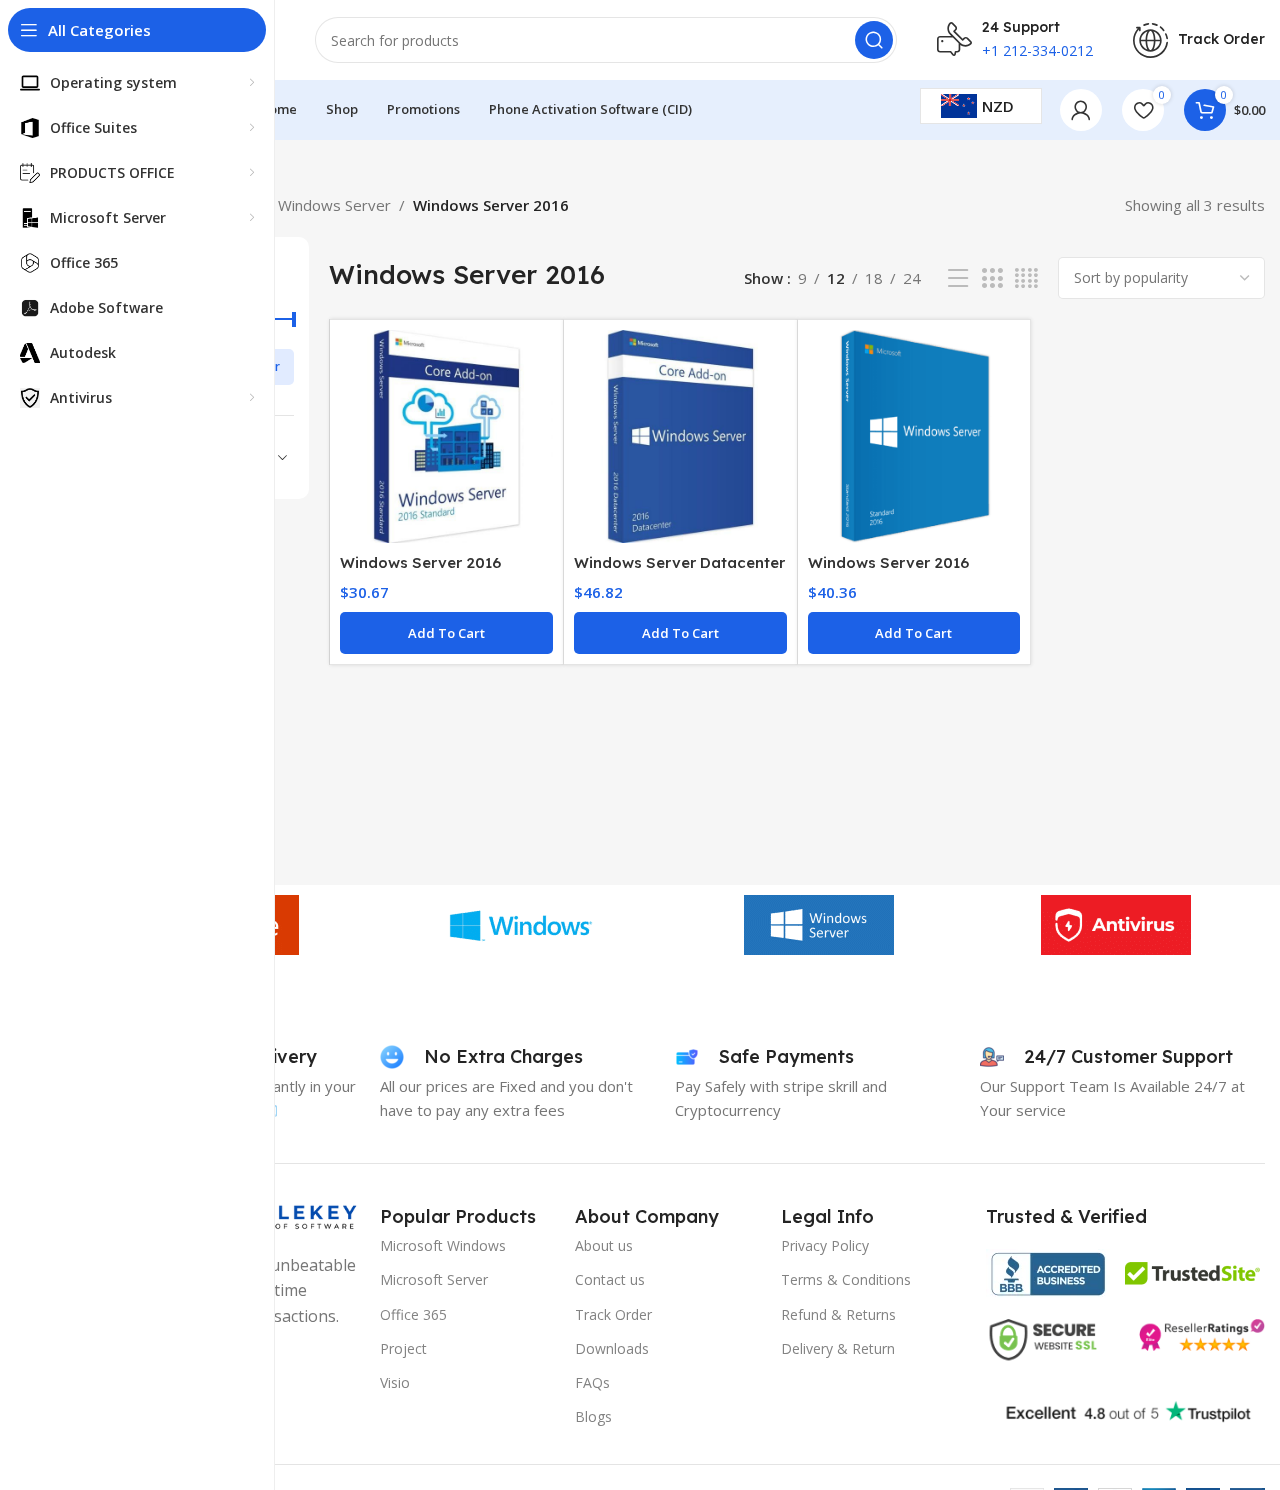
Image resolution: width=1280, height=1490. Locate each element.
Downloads (612, 1348)
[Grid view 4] (1026, 278)
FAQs (592, 1382)
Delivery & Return (838, 1348)
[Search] (874, 40)
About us (604, 1245)
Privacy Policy (825, 1245)
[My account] (1081, 110)
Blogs (593, 1416)
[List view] (958, 278)
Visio (395, 1382)
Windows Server (334, 205)
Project (403, 1348)
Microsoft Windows (443, 1245)
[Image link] (1048, 1272)
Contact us (610, 1279)
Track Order (613, 1314)
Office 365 (413, 1314)
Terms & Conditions (846, 1279)
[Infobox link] (1199, 40)
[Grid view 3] (992, 278)
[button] (446, 633)
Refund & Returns (838, 1314)
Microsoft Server (434, 1279)
